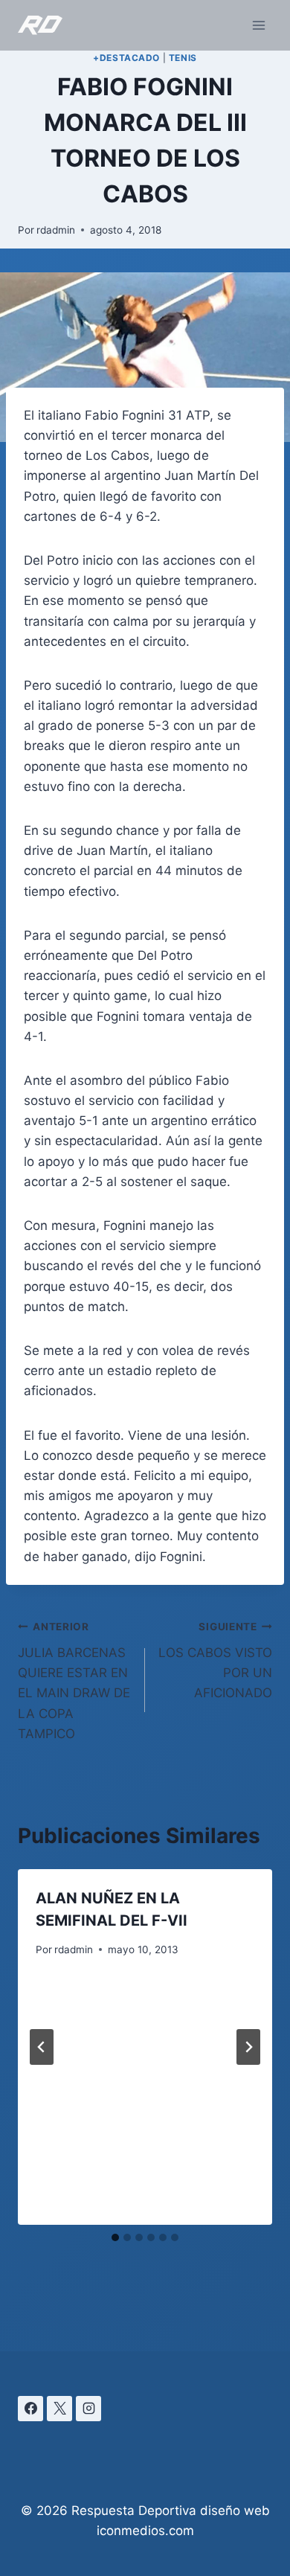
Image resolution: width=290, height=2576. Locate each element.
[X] (59, 2409)
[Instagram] (88, 2409)
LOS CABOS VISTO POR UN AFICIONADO (215, 1660)
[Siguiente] (248, 2047)
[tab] (115, 2237)
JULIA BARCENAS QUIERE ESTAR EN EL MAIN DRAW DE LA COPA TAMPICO (74, 1681)
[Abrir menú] (258, 25)
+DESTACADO (126, 58)
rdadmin (56, 230)
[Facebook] (30, 2409)
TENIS (183, 58)
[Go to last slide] (42, 2047)
